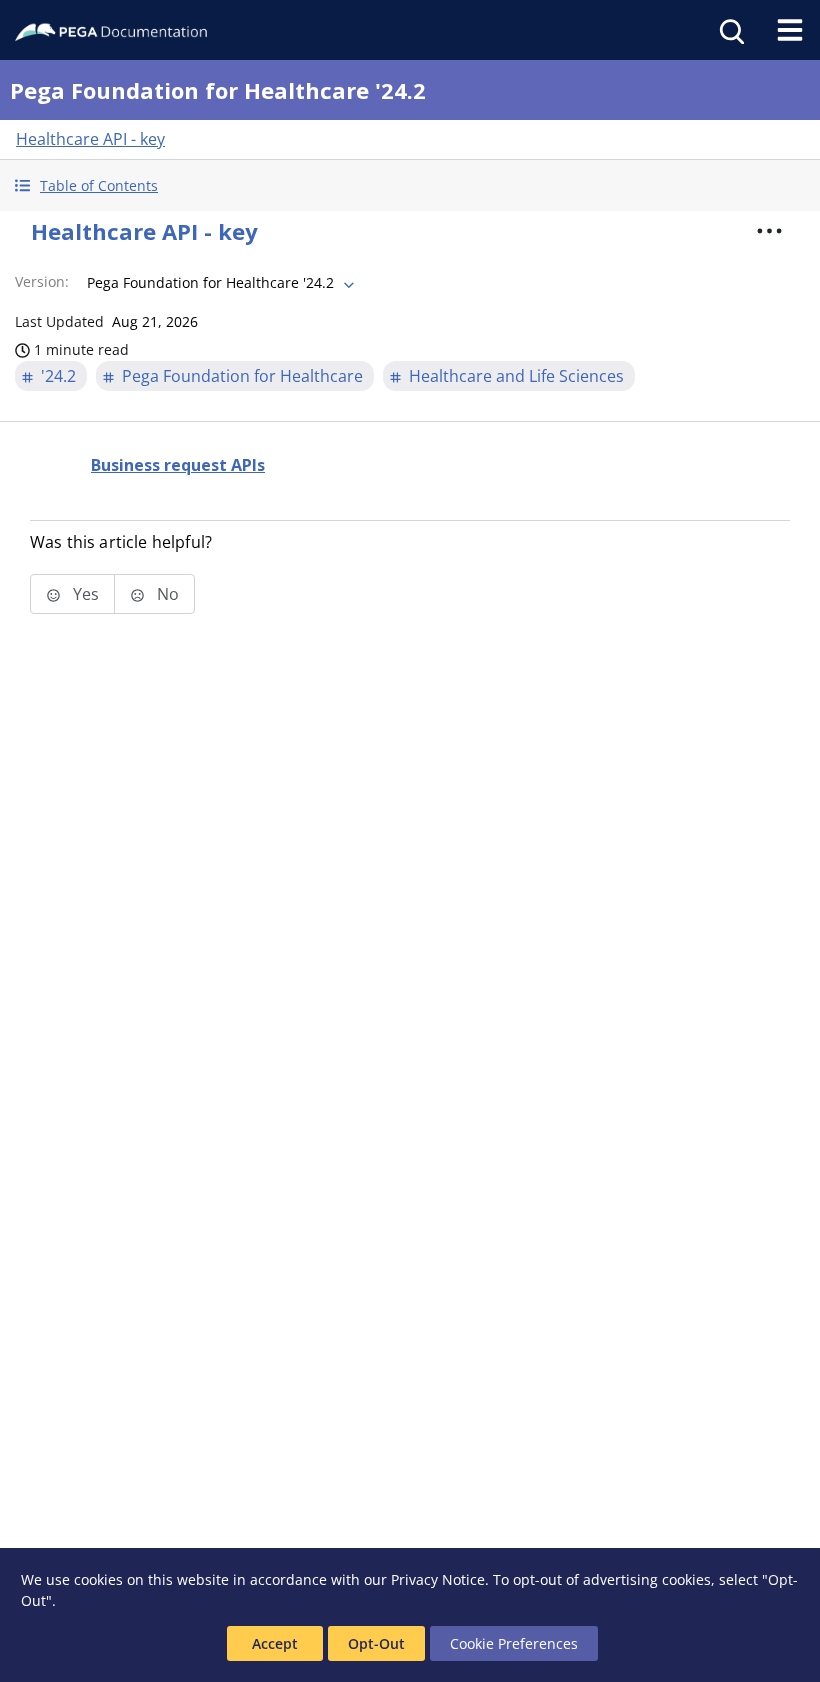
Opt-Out (376, 1643)
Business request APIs (178, 465)
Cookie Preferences (514, 1643)
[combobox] (218, 283)
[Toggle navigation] (790, 30)
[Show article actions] (769, 231)
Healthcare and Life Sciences (516, 376)
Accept (275, 1643)
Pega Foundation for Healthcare (242, 376)
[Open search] (730, 30)
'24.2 (58, 376)
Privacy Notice (438, 1579)
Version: (42, 281)
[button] (410, 185)
